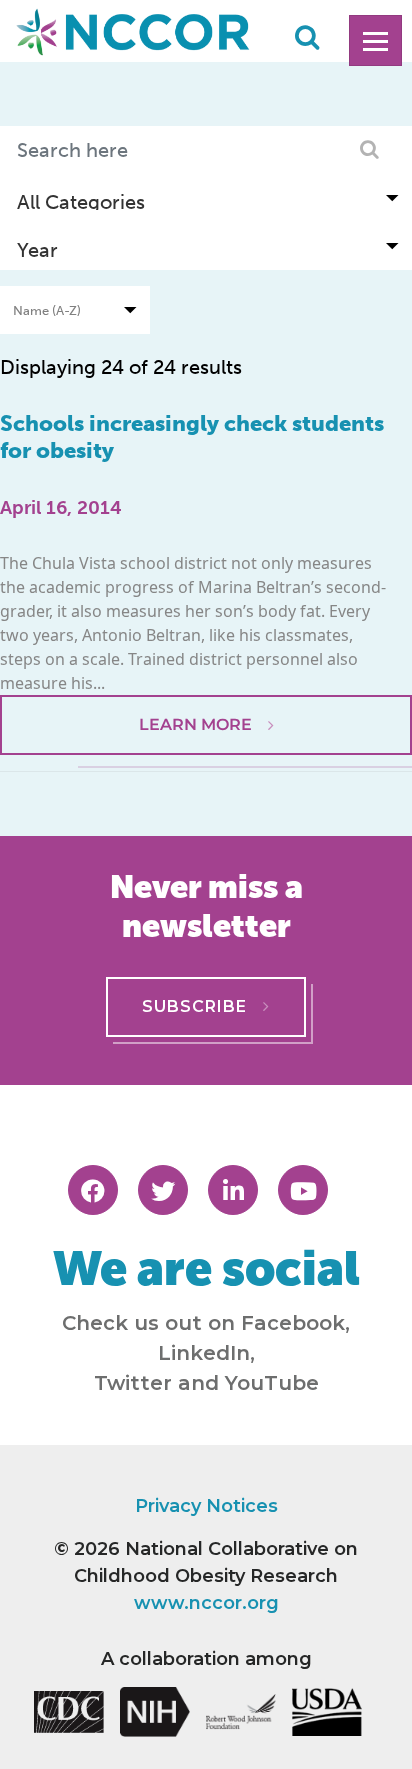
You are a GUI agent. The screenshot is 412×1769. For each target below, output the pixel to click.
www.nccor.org (206, 1603)
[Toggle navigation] (375, 40)
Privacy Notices (206, 1506)
